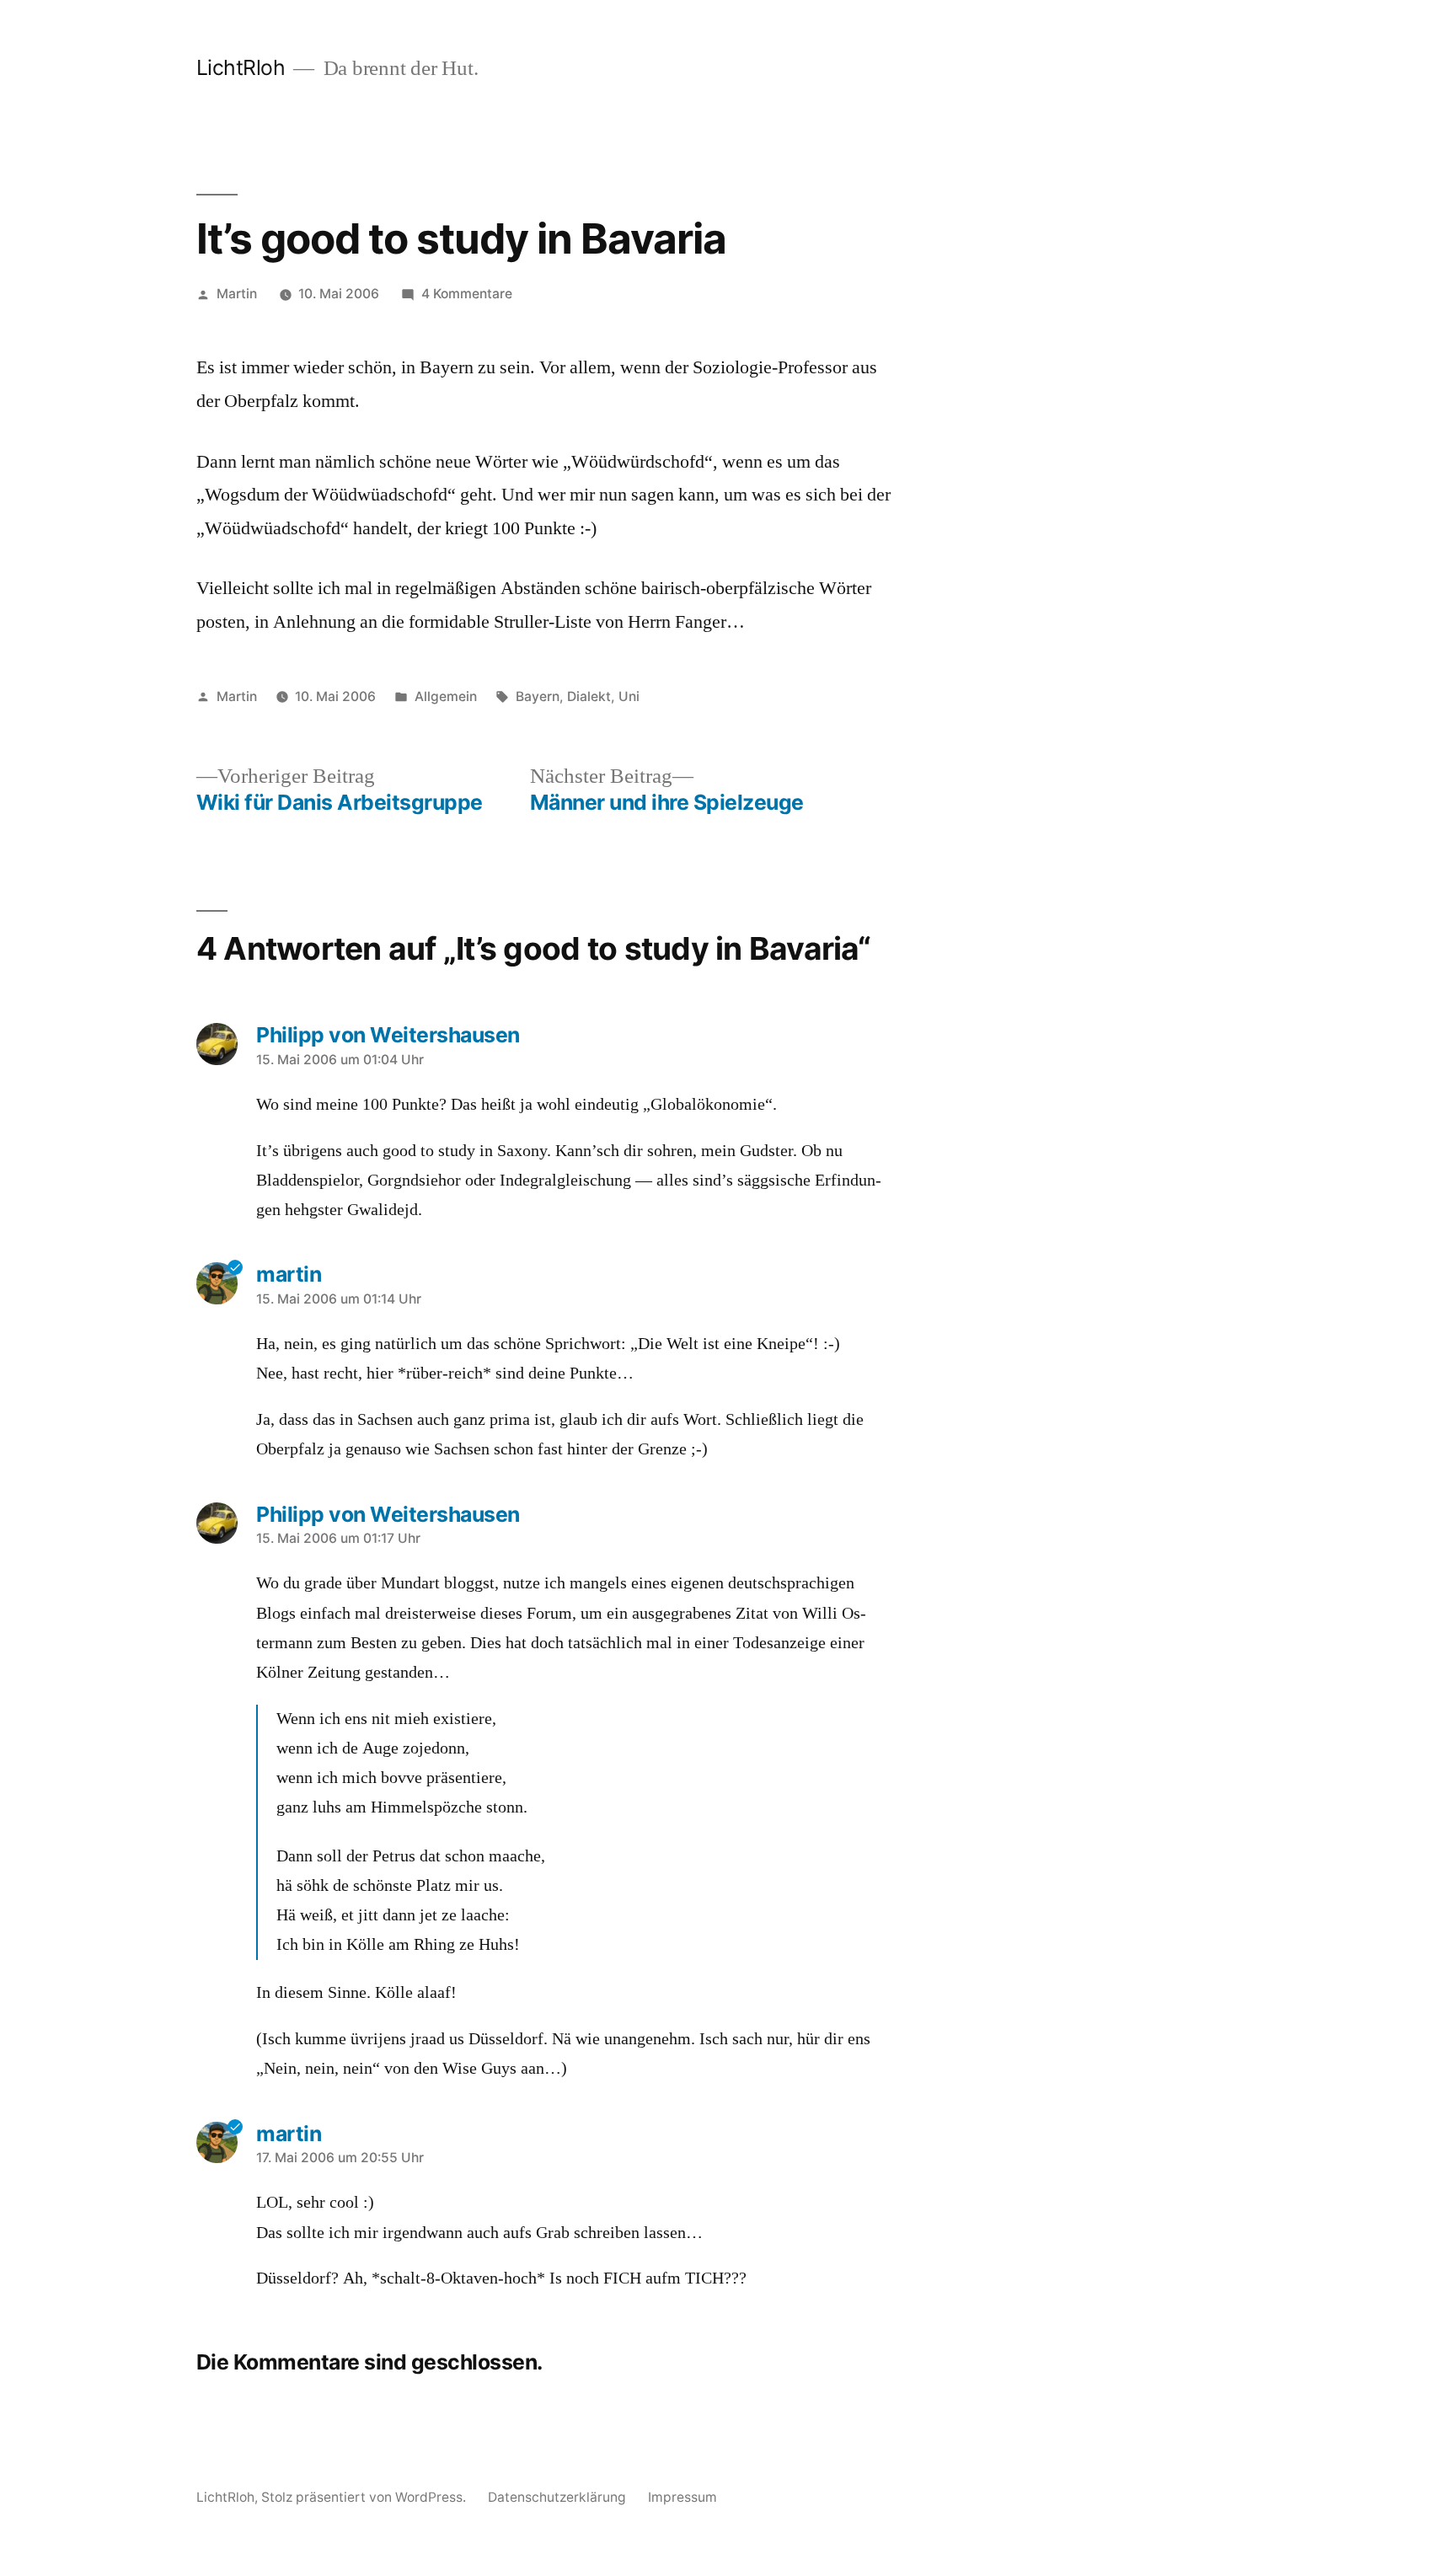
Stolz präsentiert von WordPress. (365, 2497)
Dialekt (589, 696)
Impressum (682, 2497)
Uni (629, 696)
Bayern (538, 696)
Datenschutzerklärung (557, 2497)
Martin (237, 294)
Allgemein (446, 696)
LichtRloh (241, 67)
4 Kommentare (467, 294)
